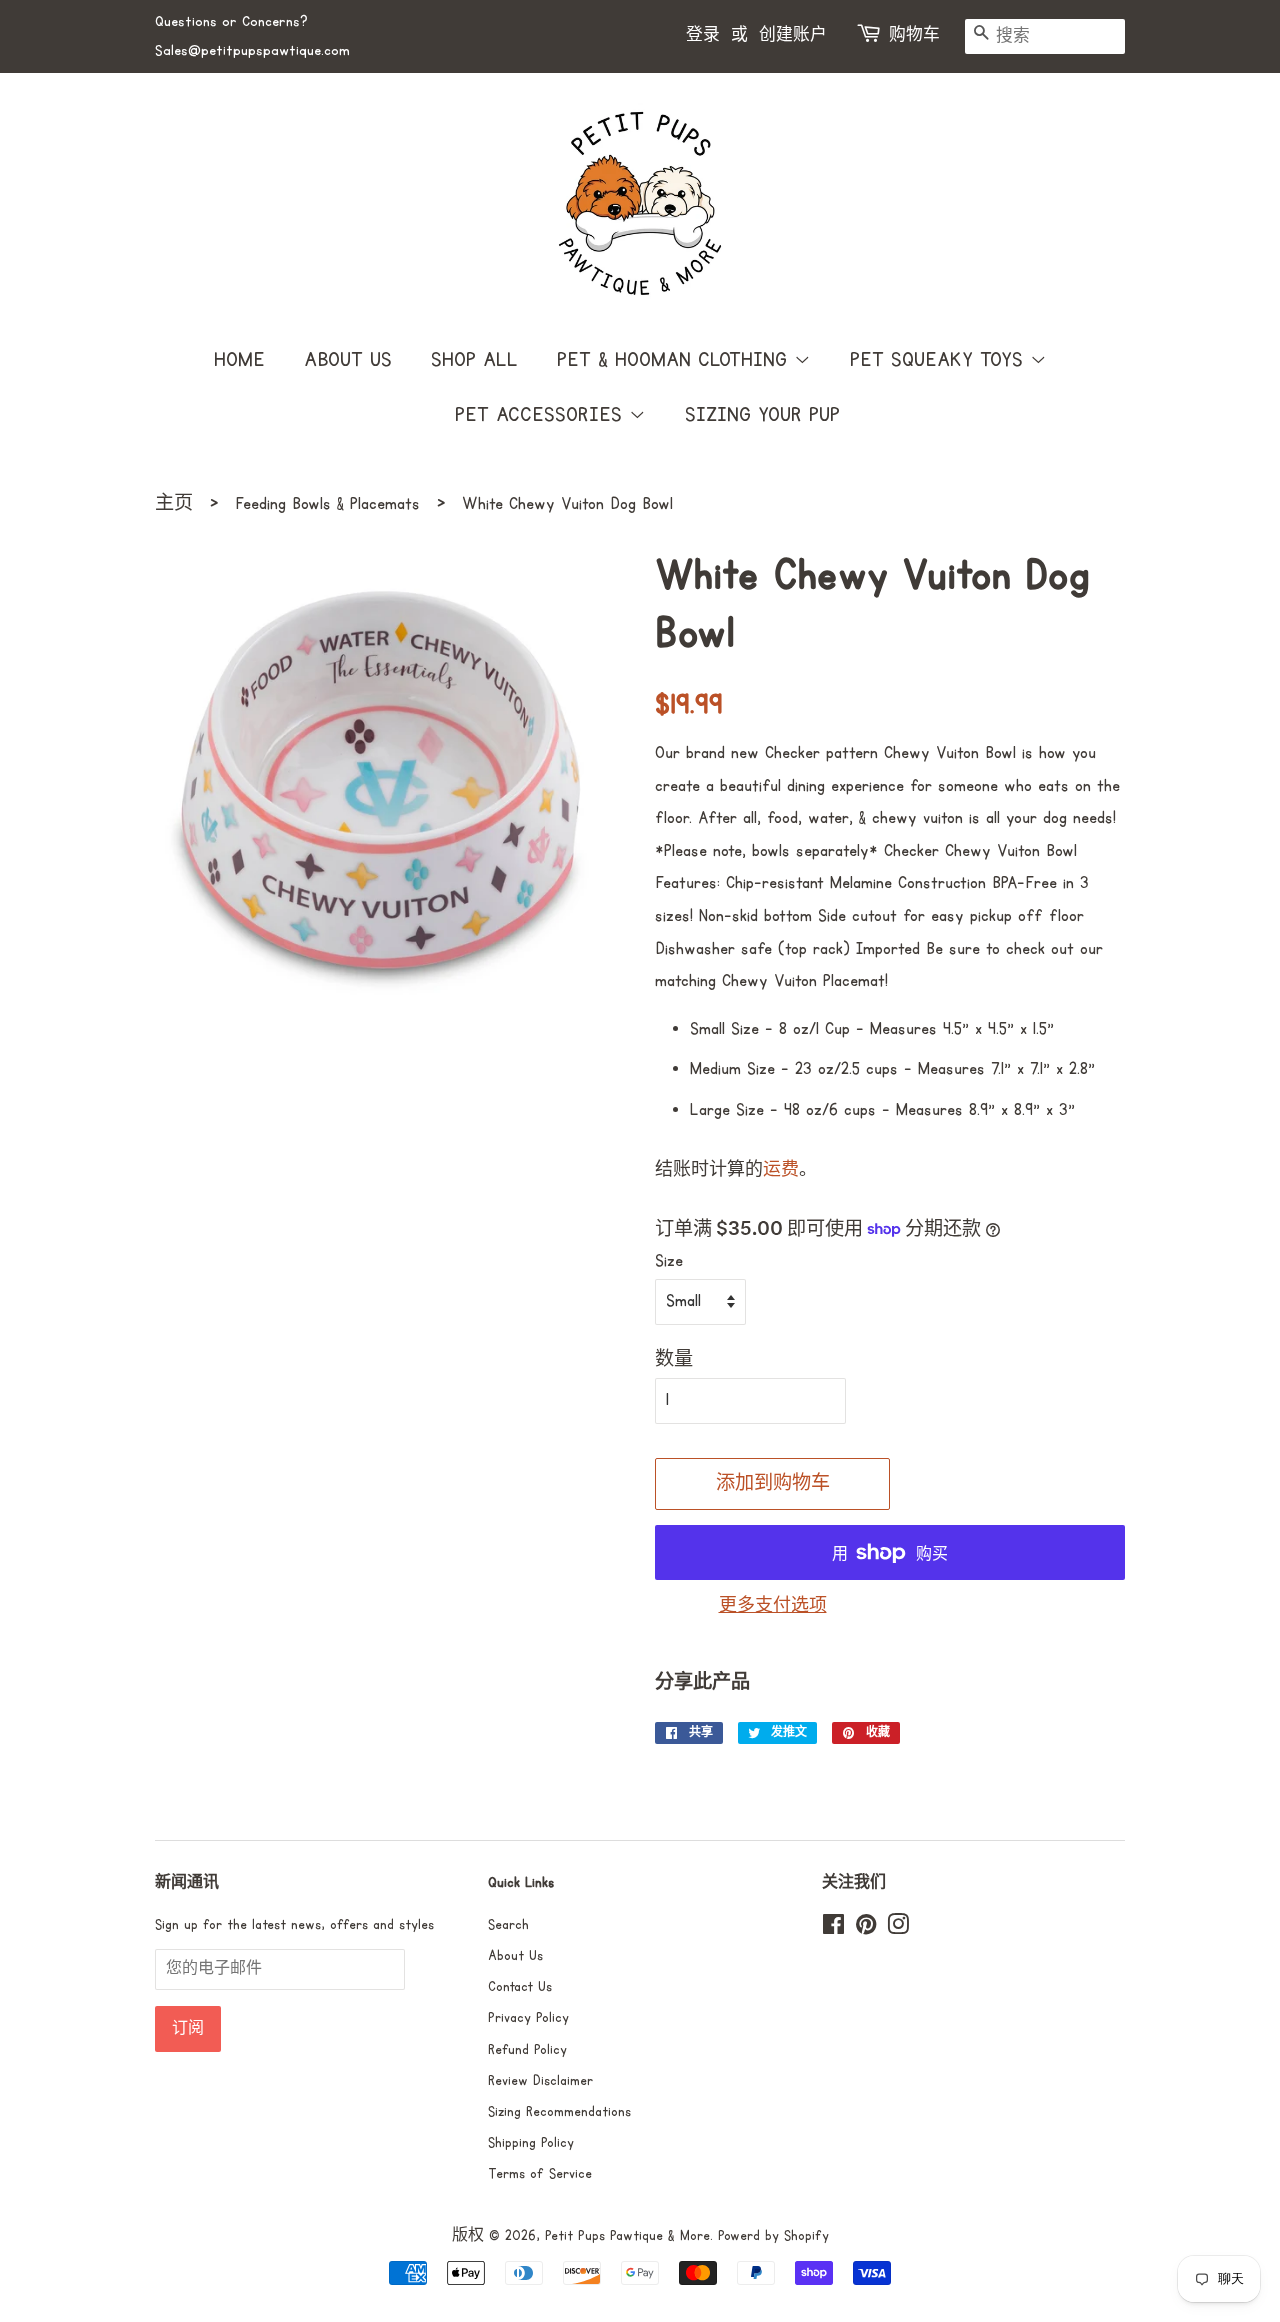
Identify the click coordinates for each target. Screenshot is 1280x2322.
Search (508, 1925)
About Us (348, 360)
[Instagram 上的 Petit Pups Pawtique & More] (898, 1929)
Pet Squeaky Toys (940, 360)
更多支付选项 (773, 1606)
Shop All (474, 360)
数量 (674, 1360)
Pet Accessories (542, 415)
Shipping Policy (531, 2143)
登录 (703, 35)
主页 (174, 504)
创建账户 (793, 35)
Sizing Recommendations (559, 2112)
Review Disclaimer (540, 2081)
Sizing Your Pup (762, 415)
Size (669, 1261)
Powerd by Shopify (773, 2236)
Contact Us (520, 1987)
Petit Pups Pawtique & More (627, 2236)
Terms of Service (540, 2174)
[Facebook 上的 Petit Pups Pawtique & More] (833, 1929)
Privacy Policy (528, 2018)
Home (239, 360)
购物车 (914, 35)
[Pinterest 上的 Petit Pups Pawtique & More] (866, 1929)
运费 (781, 1170)
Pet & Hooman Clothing (675, 360)
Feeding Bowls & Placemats (327, 504)
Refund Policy (527, 2050)
